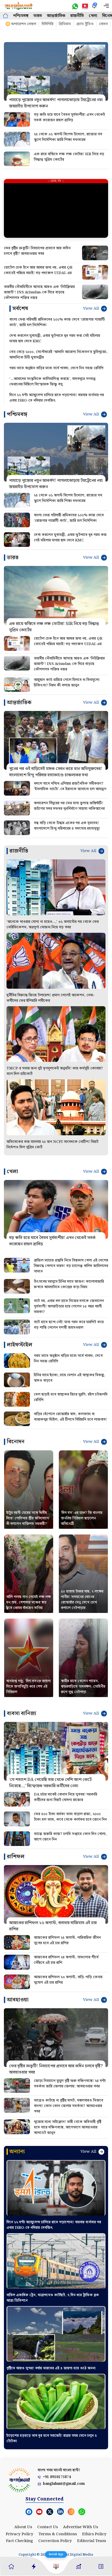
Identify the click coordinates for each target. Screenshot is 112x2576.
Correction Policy (55, 2541)
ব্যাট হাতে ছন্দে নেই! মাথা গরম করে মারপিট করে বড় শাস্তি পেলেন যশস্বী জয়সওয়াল (69, 1325)
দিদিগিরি (48, 24)
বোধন (103, 24)
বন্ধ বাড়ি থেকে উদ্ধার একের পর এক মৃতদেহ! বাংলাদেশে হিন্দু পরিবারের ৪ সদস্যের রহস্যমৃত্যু (67, 826)
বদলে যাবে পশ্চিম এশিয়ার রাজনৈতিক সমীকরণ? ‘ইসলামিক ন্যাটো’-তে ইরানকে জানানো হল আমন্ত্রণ (70, 786)
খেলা (93, 16)
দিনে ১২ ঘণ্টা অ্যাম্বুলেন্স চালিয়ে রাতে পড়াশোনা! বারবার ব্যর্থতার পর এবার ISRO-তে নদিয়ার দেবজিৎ (57, 398)
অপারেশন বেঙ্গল (24, 24)
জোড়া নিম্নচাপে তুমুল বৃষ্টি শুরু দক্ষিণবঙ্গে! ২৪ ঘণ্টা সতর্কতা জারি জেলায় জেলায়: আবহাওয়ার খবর (70, 2084)
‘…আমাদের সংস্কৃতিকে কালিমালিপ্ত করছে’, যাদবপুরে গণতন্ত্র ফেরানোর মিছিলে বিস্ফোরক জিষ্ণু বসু (52, 382)
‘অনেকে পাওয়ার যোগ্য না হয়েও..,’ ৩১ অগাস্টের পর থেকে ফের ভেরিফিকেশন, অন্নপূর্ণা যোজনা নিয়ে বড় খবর (53, 925)
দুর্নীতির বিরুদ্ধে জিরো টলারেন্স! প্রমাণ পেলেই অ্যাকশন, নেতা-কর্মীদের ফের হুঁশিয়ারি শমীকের (51, 998)
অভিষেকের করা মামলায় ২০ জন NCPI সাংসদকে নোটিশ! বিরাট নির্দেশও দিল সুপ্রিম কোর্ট (52, 1145)
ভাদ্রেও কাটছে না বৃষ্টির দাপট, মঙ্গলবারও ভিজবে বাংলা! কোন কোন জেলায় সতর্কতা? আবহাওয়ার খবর (69, 2106)
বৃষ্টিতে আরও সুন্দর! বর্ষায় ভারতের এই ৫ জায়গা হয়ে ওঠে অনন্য (51, 2368)
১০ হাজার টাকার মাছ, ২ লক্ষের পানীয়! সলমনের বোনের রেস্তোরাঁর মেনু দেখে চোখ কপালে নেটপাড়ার (82, 1600)
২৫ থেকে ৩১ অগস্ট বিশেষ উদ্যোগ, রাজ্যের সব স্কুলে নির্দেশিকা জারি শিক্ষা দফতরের (68, 137)
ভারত (38, 16)
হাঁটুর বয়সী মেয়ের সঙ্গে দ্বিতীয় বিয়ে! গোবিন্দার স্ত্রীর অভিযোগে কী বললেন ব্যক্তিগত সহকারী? (28, 1518)
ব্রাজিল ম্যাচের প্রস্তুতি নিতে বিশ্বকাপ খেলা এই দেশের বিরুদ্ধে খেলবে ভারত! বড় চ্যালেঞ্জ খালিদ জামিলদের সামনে (71, 1266)
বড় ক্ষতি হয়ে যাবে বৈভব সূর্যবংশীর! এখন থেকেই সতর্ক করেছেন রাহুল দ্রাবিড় (69, 117)
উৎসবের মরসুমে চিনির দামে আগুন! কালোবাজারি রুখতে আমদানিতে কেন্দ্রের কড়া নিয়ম (69, 1284)
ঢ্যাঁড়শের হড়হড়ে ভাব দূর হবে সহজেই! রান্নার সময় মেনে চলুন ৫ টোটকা (52, 2438)
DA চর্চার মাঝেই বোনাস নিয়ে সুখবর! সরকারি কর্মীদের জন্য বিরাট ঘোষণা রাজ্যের (66, 1797)
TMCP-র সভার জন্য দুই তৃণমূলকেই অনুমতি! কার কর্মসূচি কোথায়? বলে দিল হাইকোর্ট (55, 1071)
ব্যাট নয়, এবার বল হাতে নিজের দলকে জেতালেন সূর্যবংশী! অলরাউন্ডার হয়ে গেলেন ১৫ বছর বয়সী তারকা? (69, 1306)
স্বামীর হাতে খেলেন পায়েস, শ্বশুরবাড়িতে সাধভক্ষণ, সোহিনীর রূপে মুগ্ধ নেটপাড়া (83, 1687)
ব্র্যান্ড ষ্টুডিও (85, 24)
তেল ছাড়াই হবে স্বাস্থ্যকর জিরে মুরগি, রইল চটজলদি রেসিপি (71, 1397)
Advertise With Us (80, 2527)
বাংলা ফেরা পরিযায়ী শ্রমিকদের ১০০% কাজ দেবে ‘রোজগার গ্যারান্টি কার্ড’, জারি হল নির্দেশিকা (57, 322)
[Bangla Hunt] (19, 6)
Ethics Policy (94, 2534)
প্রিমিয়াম (65, 24)
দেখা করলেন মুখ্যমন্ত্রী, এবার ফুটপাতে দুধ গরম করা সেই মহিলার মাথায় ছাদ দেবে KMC (55, 339)
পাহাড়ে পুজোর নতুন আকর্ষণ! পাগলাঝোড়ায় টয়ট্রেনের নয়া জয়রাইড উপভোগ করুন (56, 103)
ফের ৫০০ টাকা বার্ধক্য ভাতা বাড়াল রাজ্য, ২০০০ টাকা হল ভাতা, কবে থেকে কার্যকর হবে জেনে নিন (70, 1817)
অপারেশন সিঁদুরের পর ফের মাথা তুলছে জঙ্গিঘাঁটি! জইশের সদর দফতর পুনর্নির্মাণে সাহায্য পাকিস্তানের (69, 806)
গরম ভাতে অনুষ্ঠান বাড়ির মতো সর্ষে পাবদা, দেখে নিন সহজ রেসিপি (56, 368)
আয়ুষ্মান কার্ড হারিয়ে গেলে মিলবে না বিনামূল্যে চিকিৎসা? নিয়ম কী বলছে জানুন (67, 683)
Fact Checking (20, 2541)
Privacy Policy (20, 2534)
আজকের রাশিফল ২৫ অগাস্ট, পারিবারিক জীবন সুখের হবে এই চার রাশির (67, 1940)
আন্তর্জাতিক (56, 16)
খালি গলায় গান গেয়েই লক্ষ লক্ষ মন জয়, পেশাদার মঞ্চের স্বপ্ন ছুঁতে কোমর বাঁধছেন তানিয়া (29, 1602)
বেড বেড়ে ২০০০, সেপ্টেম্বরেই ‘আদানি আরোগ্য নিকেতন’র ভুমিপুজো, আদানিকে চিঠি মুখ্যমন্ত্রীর (58, 355)
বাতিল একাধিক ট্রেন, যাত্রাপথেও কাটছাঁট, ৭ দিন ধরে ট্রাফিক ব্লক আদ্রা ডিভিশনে (53, 2298)
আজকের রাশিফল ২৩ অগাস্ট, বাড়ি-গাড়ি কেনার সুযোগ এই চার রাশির (68, 1980)
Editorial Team (92, 2541)
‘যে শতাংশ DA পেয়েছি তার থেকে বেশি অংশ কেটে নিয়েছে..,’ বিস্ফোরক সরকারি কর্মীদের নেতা (50, 1783)
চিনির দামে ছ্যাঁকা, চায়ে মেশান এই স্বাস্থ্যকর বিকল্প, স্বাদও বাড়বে (70, 1378)
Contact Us (48, 2527)
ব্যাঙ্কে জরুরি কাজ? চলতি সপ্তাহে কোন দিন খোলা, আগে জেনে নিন (70, 1837)
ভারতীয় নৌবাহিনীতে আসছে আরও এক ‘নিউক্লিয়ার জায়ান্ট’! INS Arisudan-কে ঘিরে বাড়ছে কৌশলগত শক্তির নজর (39, 292)
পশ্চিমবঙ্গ (21, 16)
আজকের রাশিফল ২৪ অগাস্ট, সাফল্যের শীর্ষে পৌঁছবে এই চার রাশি (66, 1960)
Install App (56, 2554)
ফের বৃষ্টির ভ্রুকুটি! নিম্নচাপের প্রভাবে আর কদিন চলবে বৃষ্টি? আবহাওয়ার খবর (37, 251)
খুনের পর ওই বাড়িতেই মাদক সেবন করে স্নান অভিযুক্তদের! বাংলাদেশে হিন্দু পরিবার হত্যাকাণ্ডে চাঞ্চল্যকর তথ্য (56, 772)
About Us (23, 2527)
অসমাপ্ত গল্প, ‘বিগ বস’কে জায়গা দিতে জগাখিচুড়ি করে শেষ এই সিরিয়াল (29, 1687)
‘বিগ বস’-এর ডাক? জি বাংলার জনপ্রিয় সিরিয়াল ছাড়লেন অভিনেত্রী (82, 1518)
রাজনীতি (77, 16)
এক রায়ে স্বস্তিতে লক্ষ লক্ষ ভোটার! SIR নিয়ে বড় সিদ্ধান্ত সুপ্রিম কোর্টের (69, 157)
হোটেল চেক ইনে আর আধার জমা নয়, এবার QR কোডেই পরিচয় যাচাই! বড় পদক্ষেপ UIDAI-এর (38, 270)
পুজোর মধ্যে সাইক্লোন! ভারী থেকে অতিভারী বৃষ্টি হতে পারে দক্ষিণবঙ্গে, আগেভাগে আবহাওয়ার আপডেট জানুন (68, 2127)
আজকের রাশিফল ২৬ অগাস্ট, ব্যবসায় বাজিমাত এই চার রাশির (53, 1926)
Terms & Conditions (58, 2534)
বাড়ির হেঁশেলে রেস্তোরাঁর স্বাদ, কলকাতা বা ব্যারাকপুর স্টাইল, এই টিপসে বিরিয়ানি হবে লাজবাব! (70, 1417)
